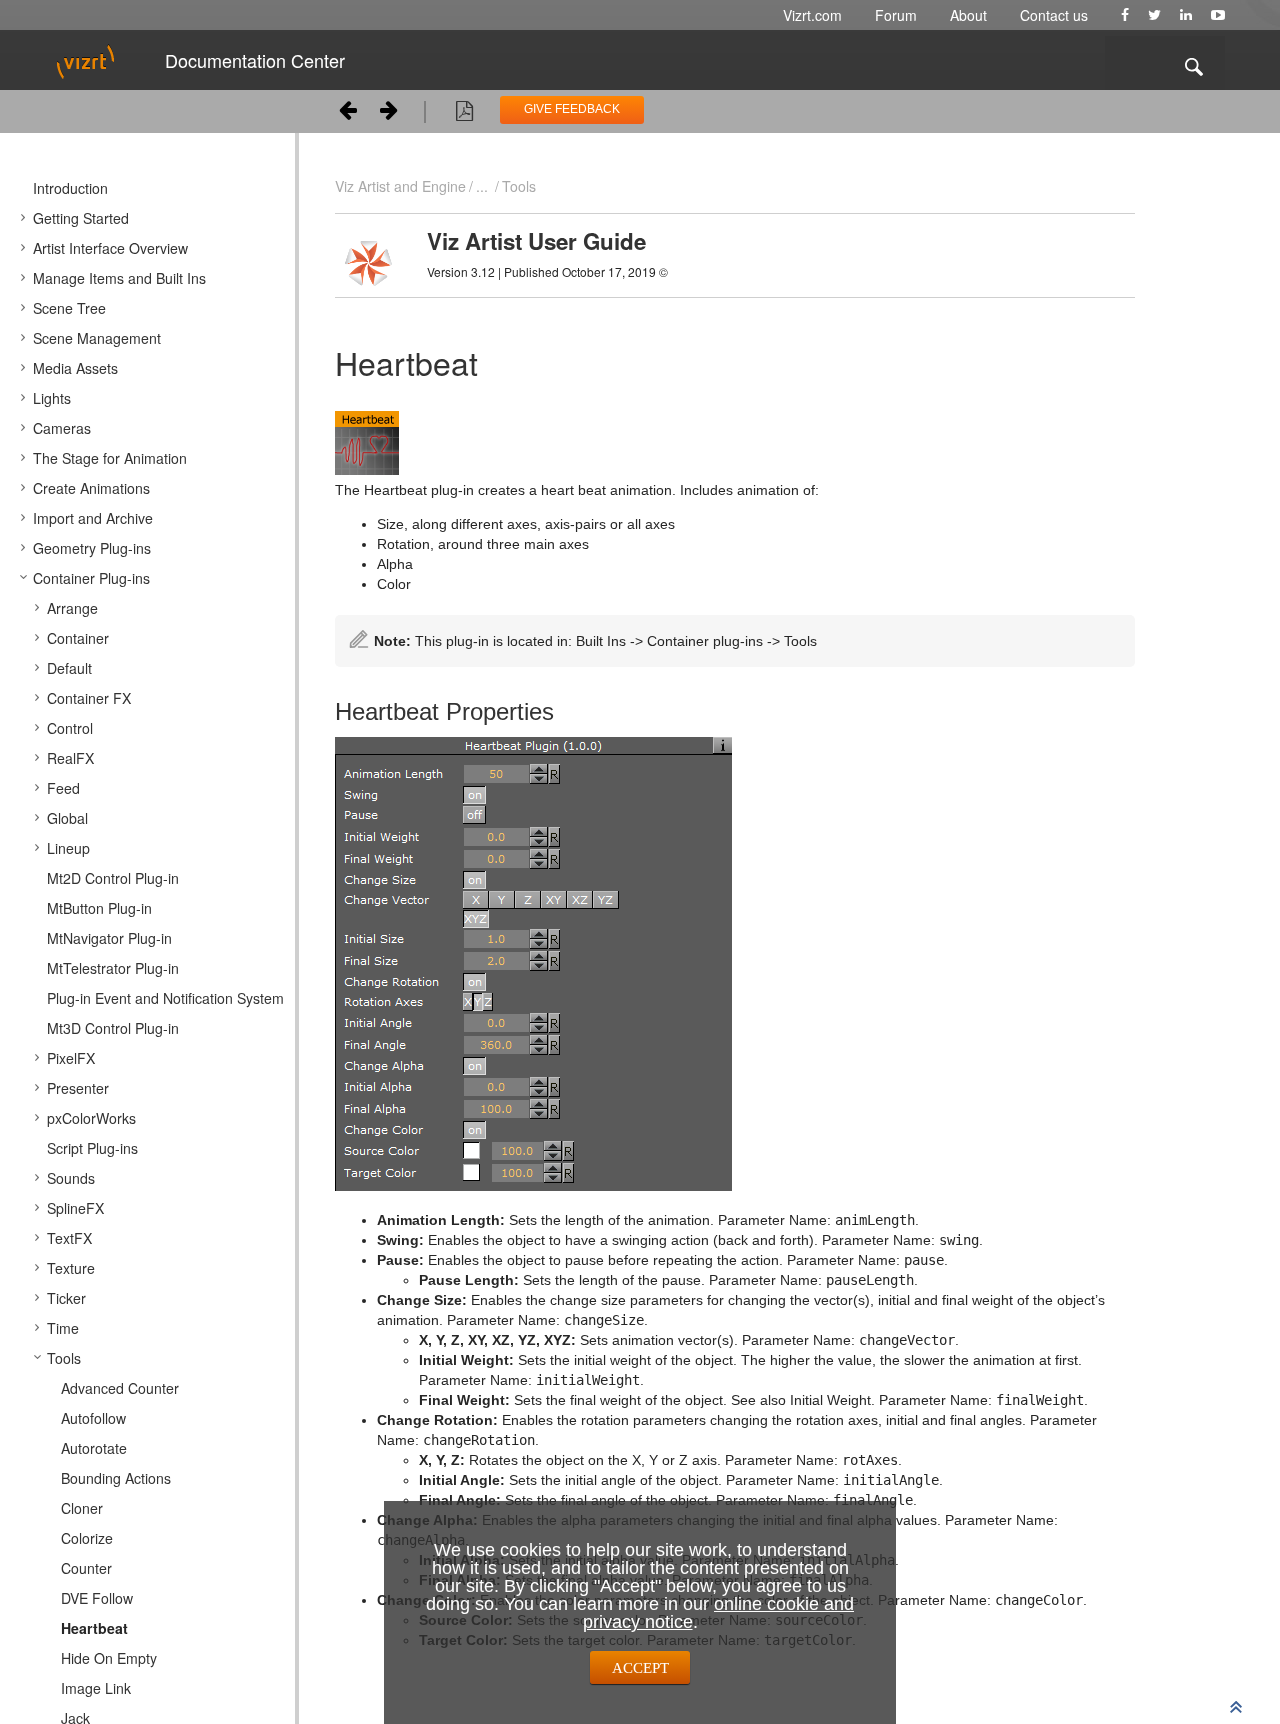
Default (69, 668)
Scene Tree (69, 308)
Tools (64, 1358)
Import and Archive (93, 518)
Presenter (78, 1088)
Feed (63, 788)
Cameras (62, 428)
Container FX (89, 698)
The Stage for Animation (110, 458)
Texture (71, 1268)
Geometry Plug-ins (92, 548)
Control (70, 728)
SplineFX (75, 1208)
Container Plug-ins (91, 578)
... (482, 186)
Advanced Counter (120, 1388)
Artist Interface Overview (110, 248)
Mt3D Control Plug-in (113, 1028)
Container (78, 638)
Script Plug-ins (92, 1148)
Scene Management (97, 338)
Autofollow (93, 1418)
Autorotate (94, 1448)
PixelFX (71, 1058)
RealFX (70, 758)
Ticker (66, 1298)
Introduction (70, 188)
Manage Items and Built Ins (119, 278)
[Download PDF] (464, 114)
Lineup (68, 848)
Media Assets (75, 368)
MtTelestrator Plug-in (113, 968)
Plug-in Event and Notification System (165, 998)
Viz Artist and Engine (400, 186)
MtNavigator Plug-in (109, 938)
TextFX (69, 1238)
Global (67, 818)
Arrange (72, 608)
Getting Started (81, 218)
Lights (52, 398)
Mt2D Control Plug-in (113, 878)
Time (63, 1328)
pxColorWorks (91, 1118)
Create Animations (91, 488)
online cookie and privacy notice (719, 1613)
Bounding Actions (116, 1478)
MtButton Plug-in (99, 908)
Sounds (71, 1178)
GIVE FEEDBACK (572, 109)
